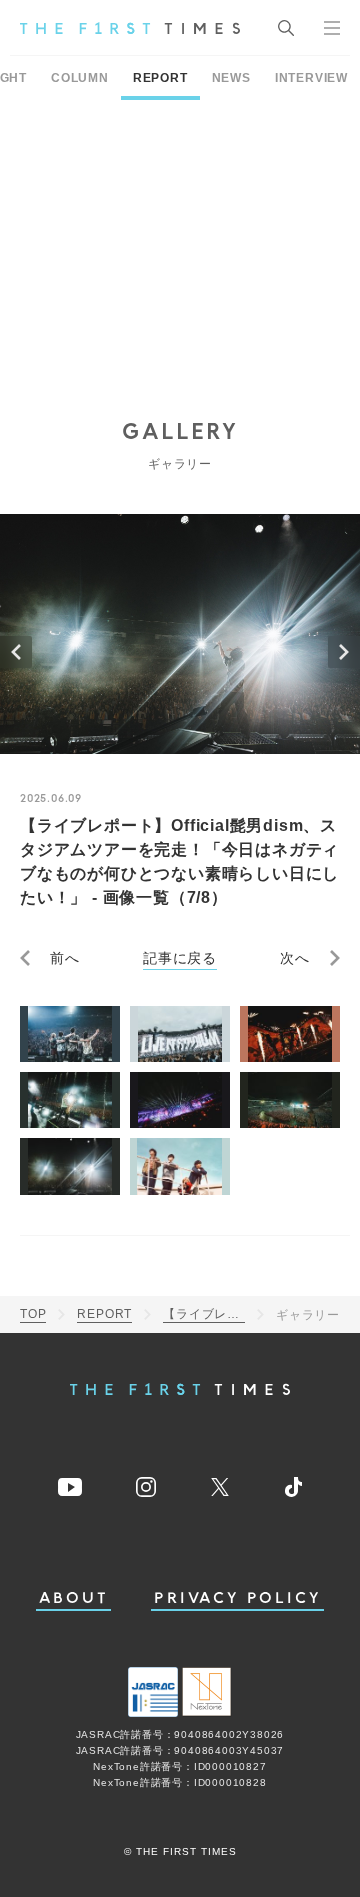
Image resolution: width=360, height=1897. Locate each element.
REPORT (160, 78)
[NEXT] (344, 652)
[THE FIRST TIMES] (130, 28)
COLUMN (80, 78)
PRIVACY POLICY (237, 1598)
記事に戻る (180, 958)
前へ (65, 958)
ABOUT (74, 1598)
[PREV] (16, 652)
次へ (295, 958)
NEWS (231, 78)
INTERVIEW (311, 78)
